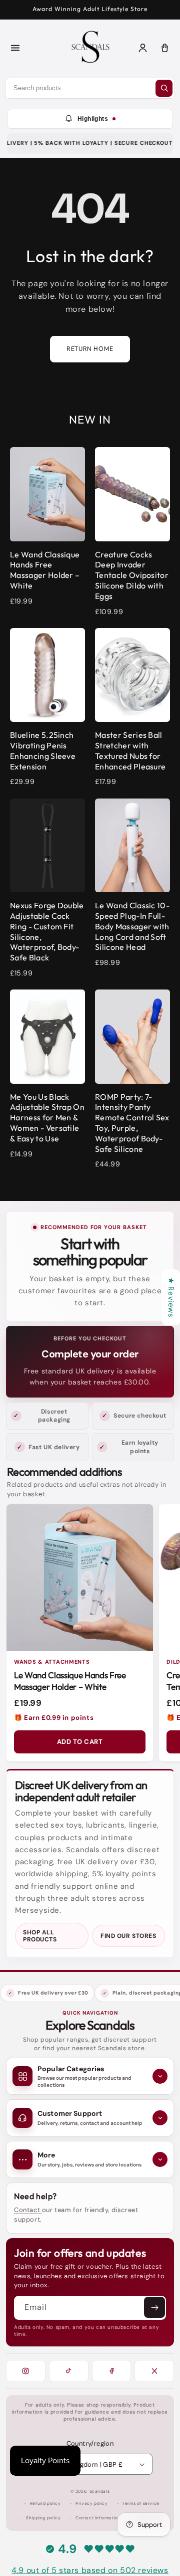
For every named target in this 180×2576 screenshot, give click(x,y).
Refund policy (45, 2504)
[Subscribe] (154, 2307)
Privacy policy (91, 2504)
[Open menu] (15, 48)
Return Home (90, 349)
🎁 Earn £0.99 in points (54, 1718)
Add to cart (80, 1742)
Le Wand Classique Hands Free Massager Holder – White (70, 1681)
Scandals (100, 2492)
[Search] (164, 88)
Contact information (98, 2518)
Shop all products (40, 1936)
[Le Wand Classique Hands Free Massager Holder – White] (80, 1578)
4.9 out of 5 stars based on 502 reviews (90, 2570)
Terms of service (141, 2504)
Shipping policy (43, 2518)
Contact (28, 2210)
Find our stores (128, 1936)
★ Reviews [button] (171, 1297)
